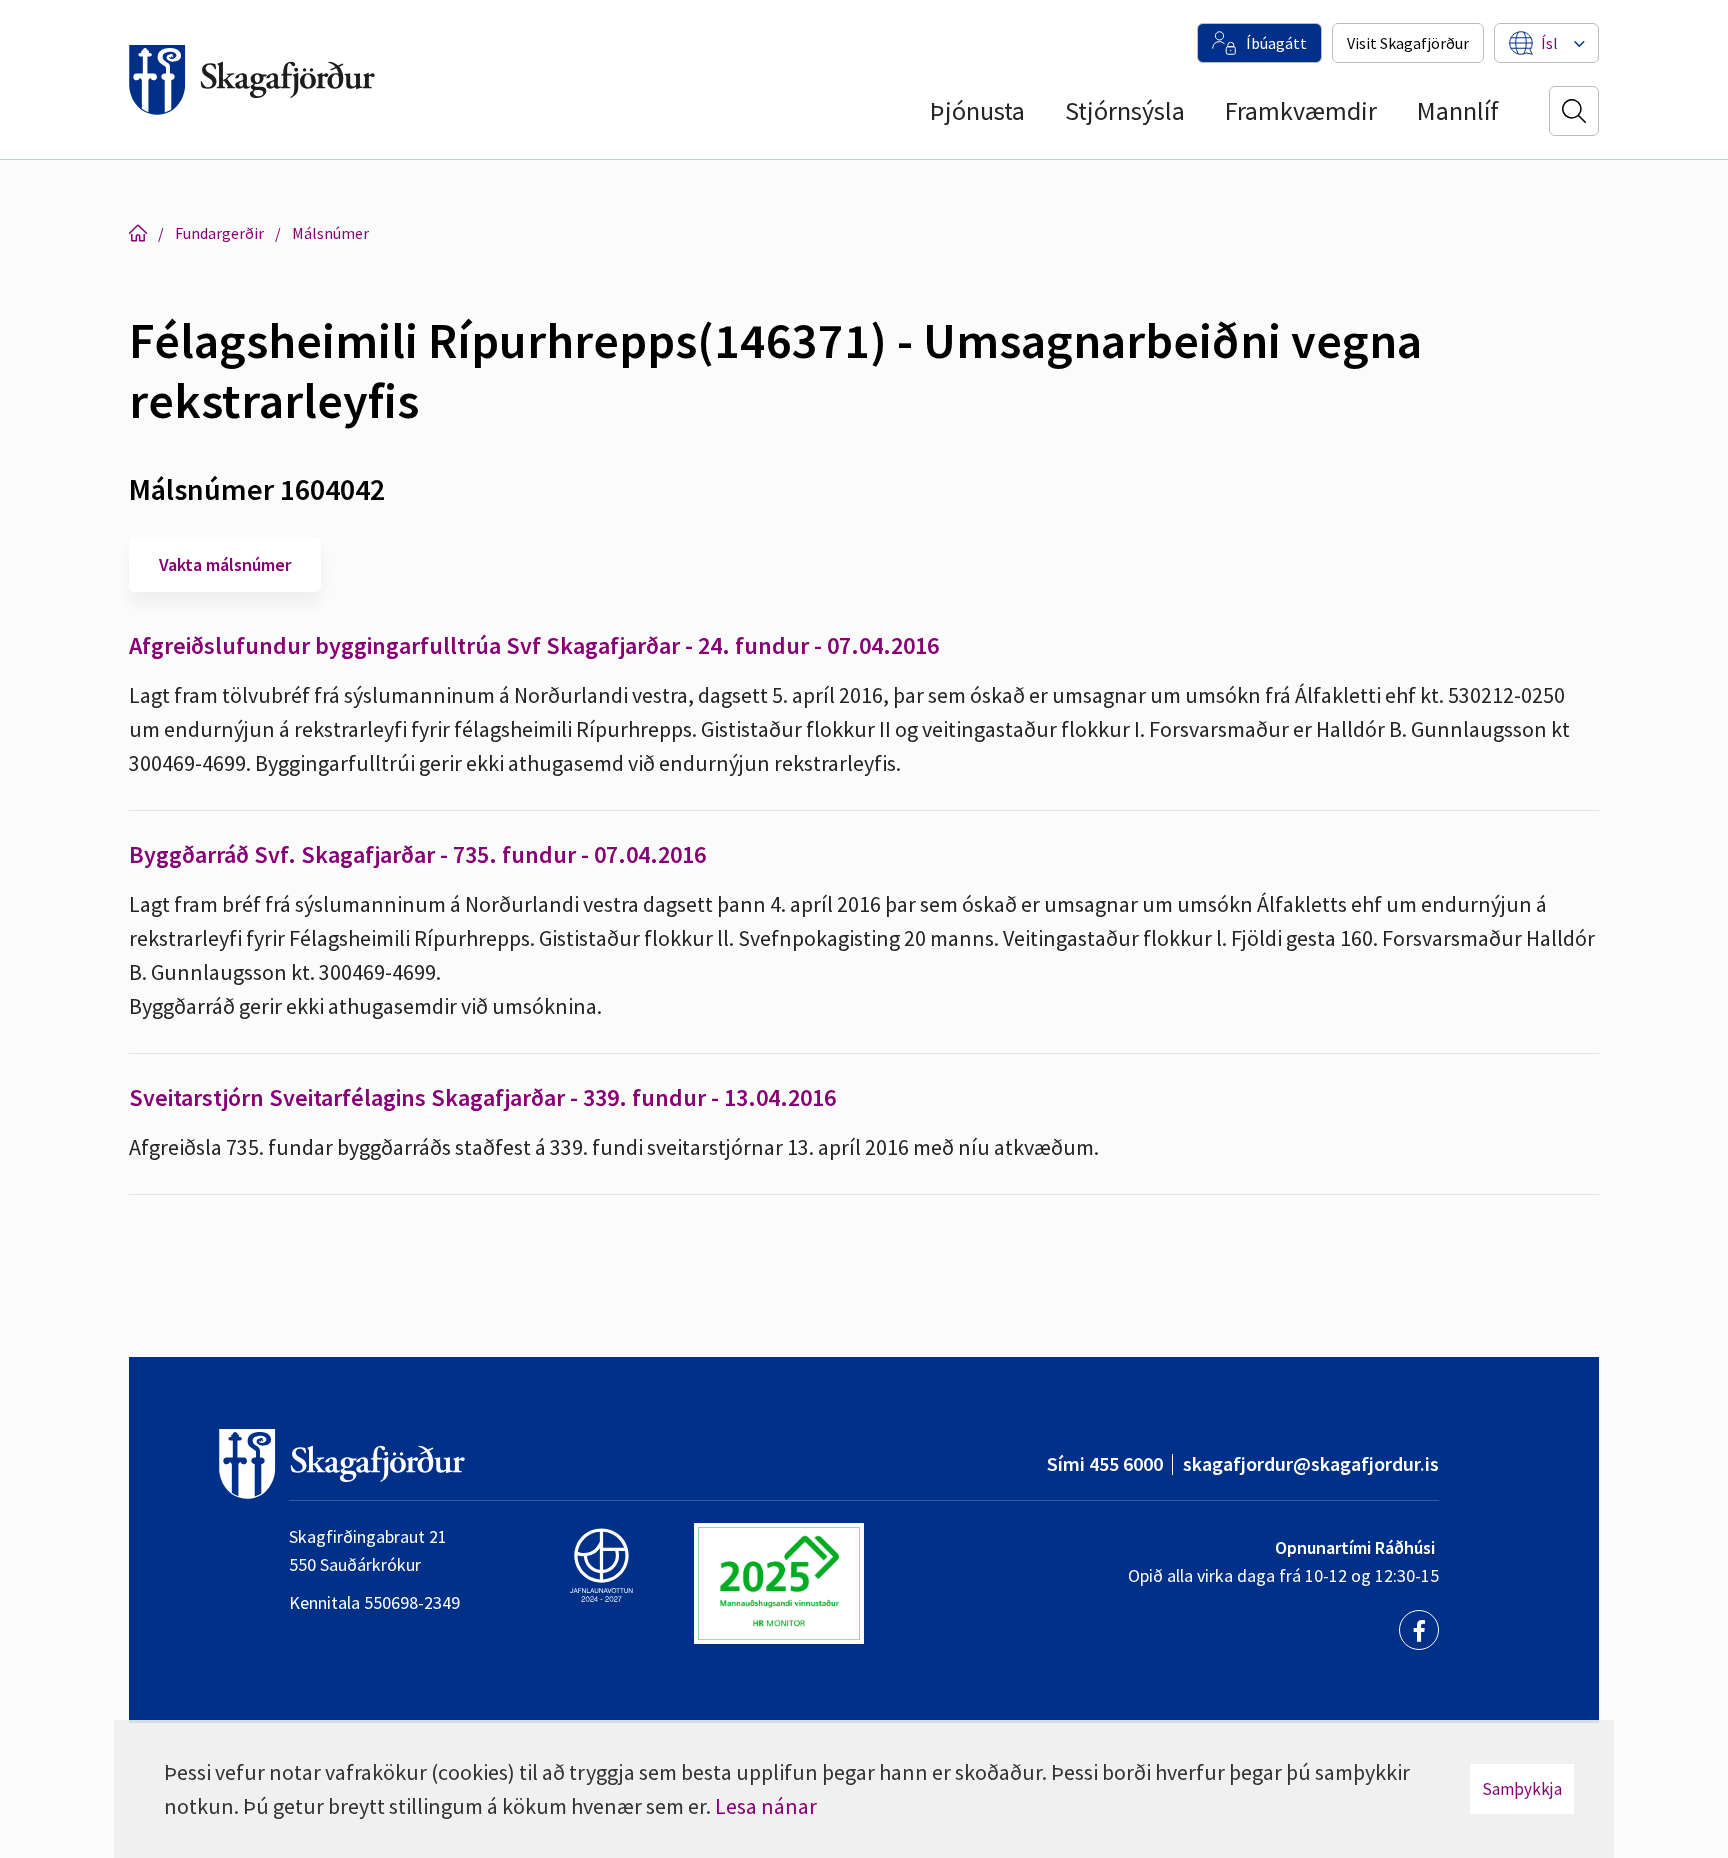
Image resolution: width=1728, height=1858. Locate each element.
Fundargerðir (219, 233)
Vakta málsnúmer (225, 564)
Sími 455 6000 (1105, 1463)
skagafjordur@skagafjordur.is (1311, 1463)
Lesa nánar (766, 1806)
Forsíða (138, 233)
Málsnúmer (330, 233)
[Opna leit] (1574, 111)
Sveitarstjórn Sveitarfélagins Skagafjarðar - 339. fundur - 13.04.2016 (482, 1097)
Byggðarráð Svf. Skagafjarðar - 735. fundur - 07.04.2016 (417, 854)
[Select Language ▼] (1549, 43)
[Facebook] (1419, 1630)
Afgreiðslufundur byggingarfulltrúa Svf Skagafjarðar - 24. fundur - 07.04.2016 (534, 645)
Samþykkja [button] (1522, 1789)
